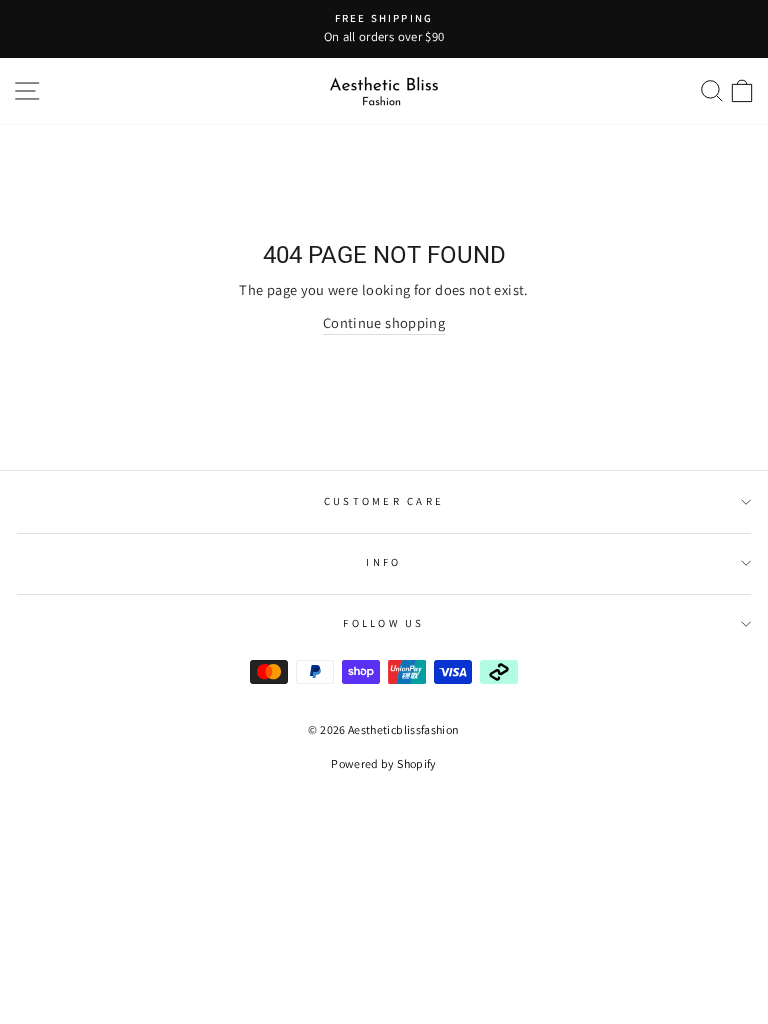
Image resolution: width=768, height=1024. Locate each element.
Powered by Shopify (384, 763)
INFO (383, 562)
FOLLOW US (383, 623)
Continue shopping (384, 322)
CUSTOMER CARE (384, 501)
